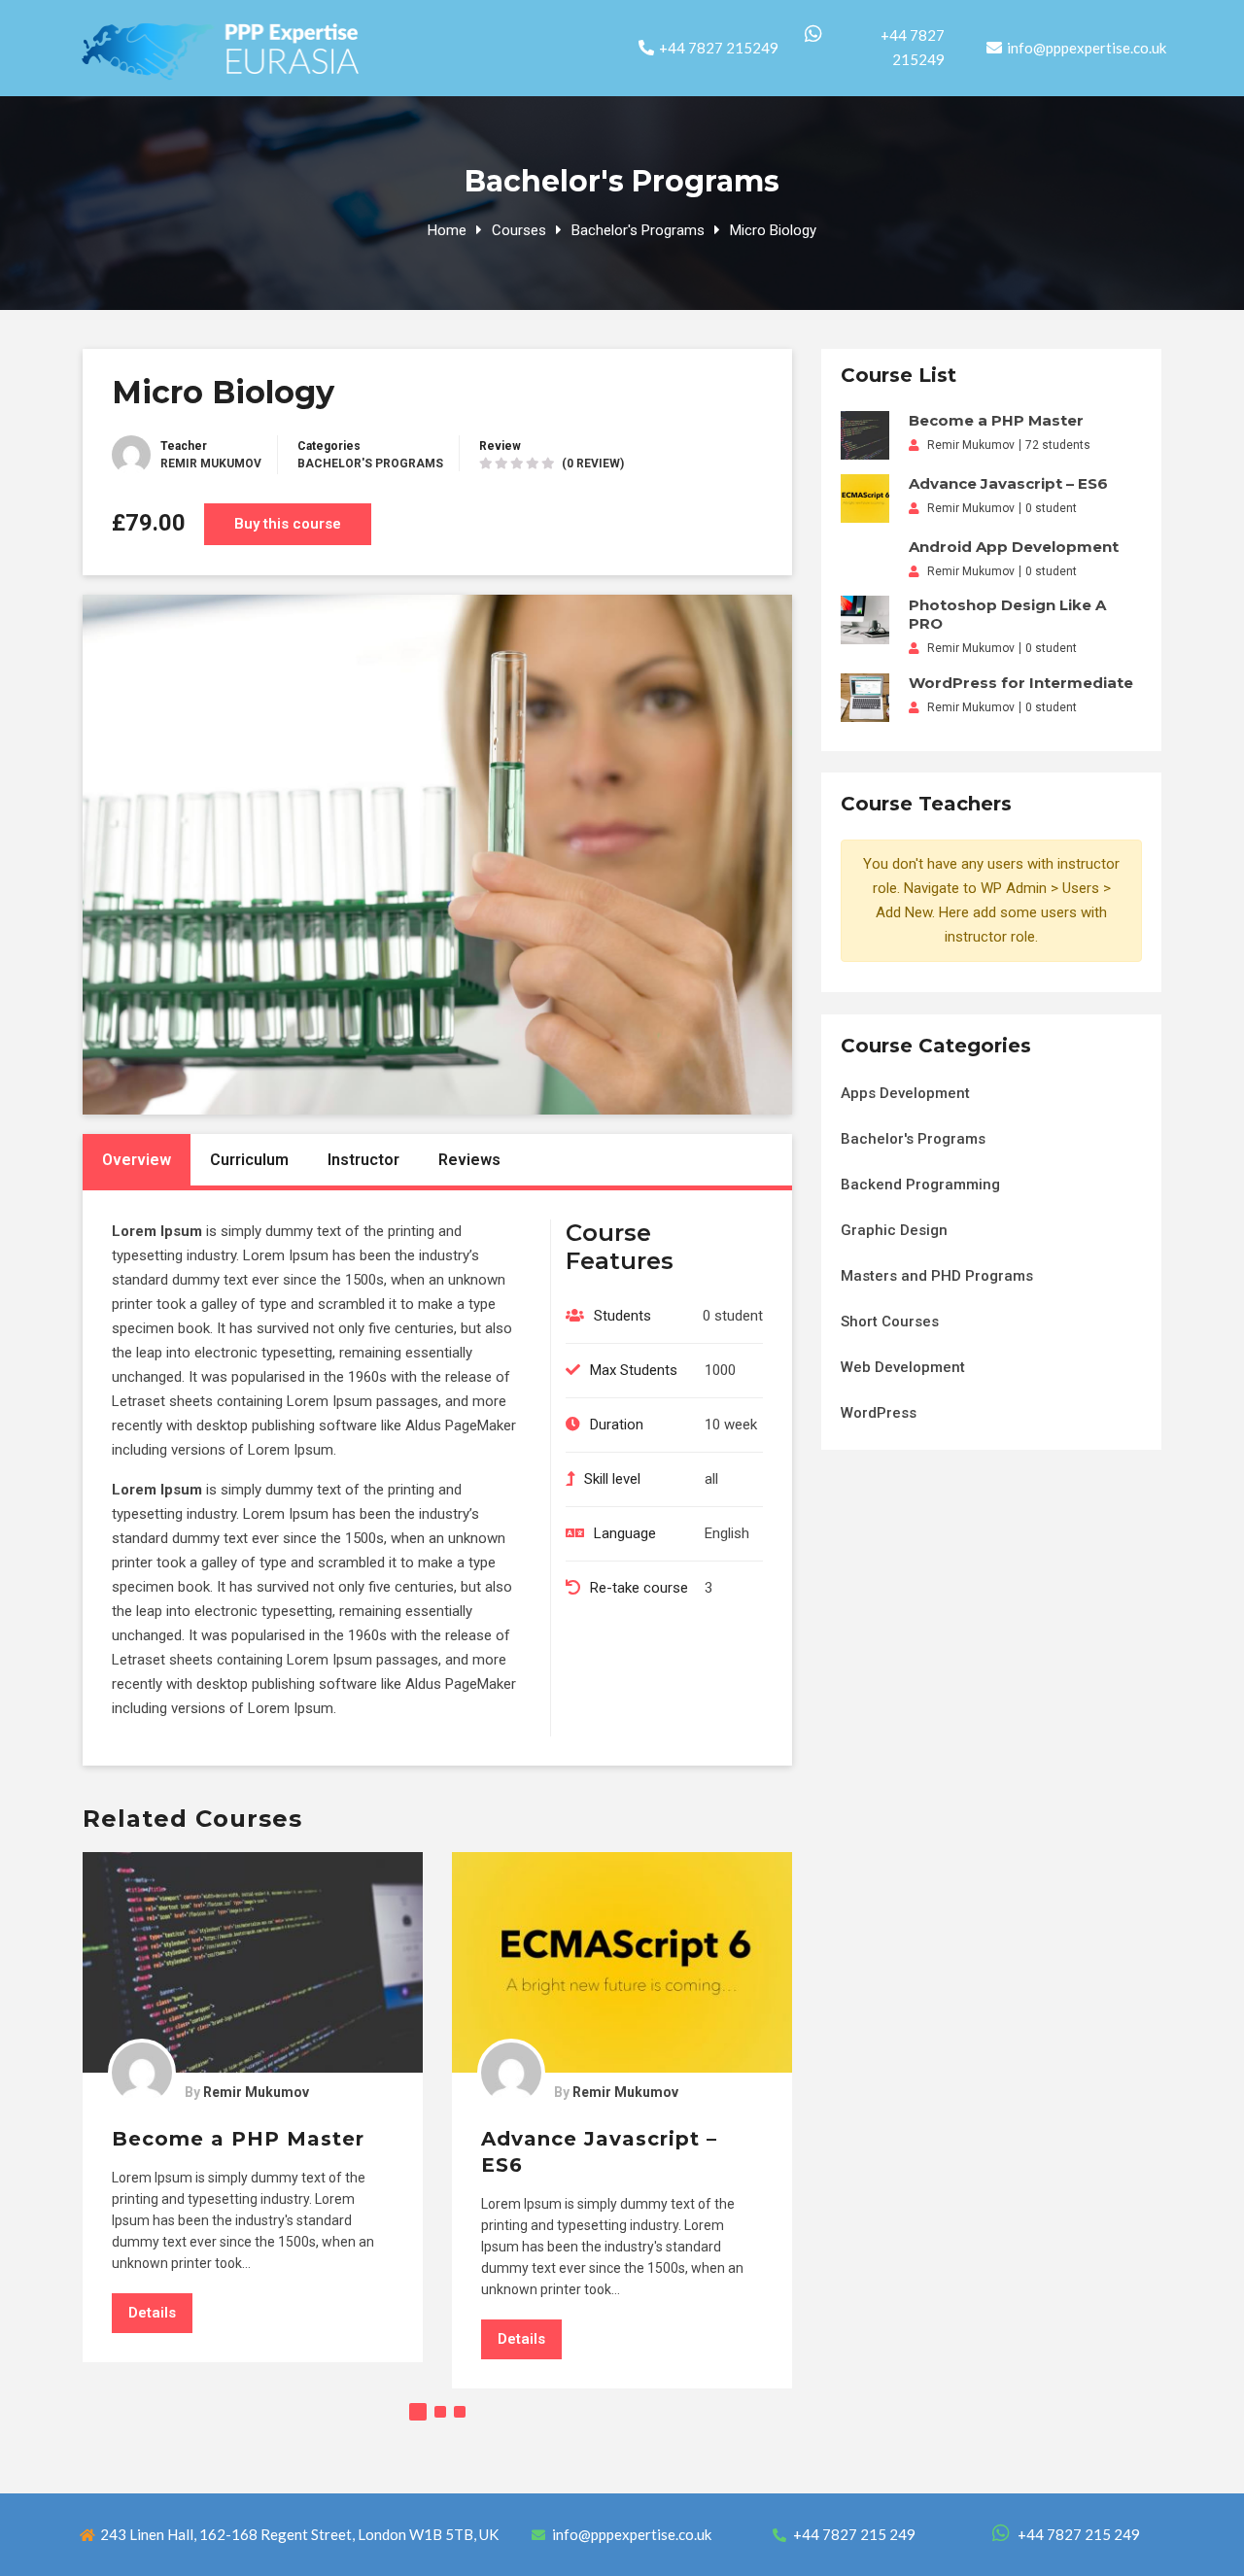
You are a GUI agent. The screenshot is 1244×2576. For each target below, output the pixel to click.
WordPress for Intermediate (1021, 683)
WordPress (879, 1413)
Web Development (903, 1367)
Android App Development (1014, 547)
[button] (418, 2412)
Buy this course (288, 524)
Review (500, 446)
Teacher (184, 446)
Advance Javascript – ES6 (1008, 483)
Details (152, 2313)
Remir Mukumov (211, 464)
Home (447, 230)
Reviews (469, 1160)
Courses (519, 230)
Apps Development (905, 1093)
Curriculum (249, 1160)
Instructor (363, 1160)
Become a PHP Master (238, 2139)
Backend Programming (920, 1185)
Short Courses (890, 1322)
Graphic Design (894, 1230)
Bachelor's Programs (638, 230)
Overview (137, 1160)
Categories (329, 446)
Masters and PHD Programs (937, 1276)
